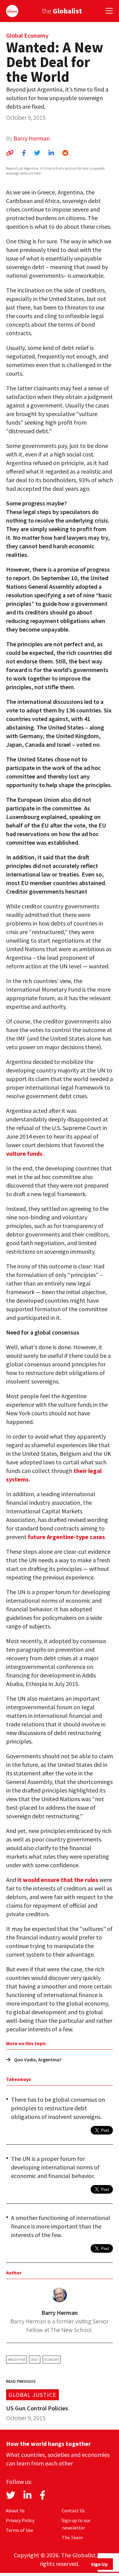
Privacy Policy (20, 2520)
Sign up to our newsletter (76, 2524)
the (62, 11)
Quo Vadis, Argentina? (38, 2060)
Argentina (16, 2359)
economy (52, 2359)
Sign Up (99, 2564)
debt (35, 2359)
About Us (15, 2510)
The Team (72, 2537)
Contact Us (73, 2510)
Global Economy (27, 35)
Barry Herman (32, 138)
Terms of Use (20, 2530)
